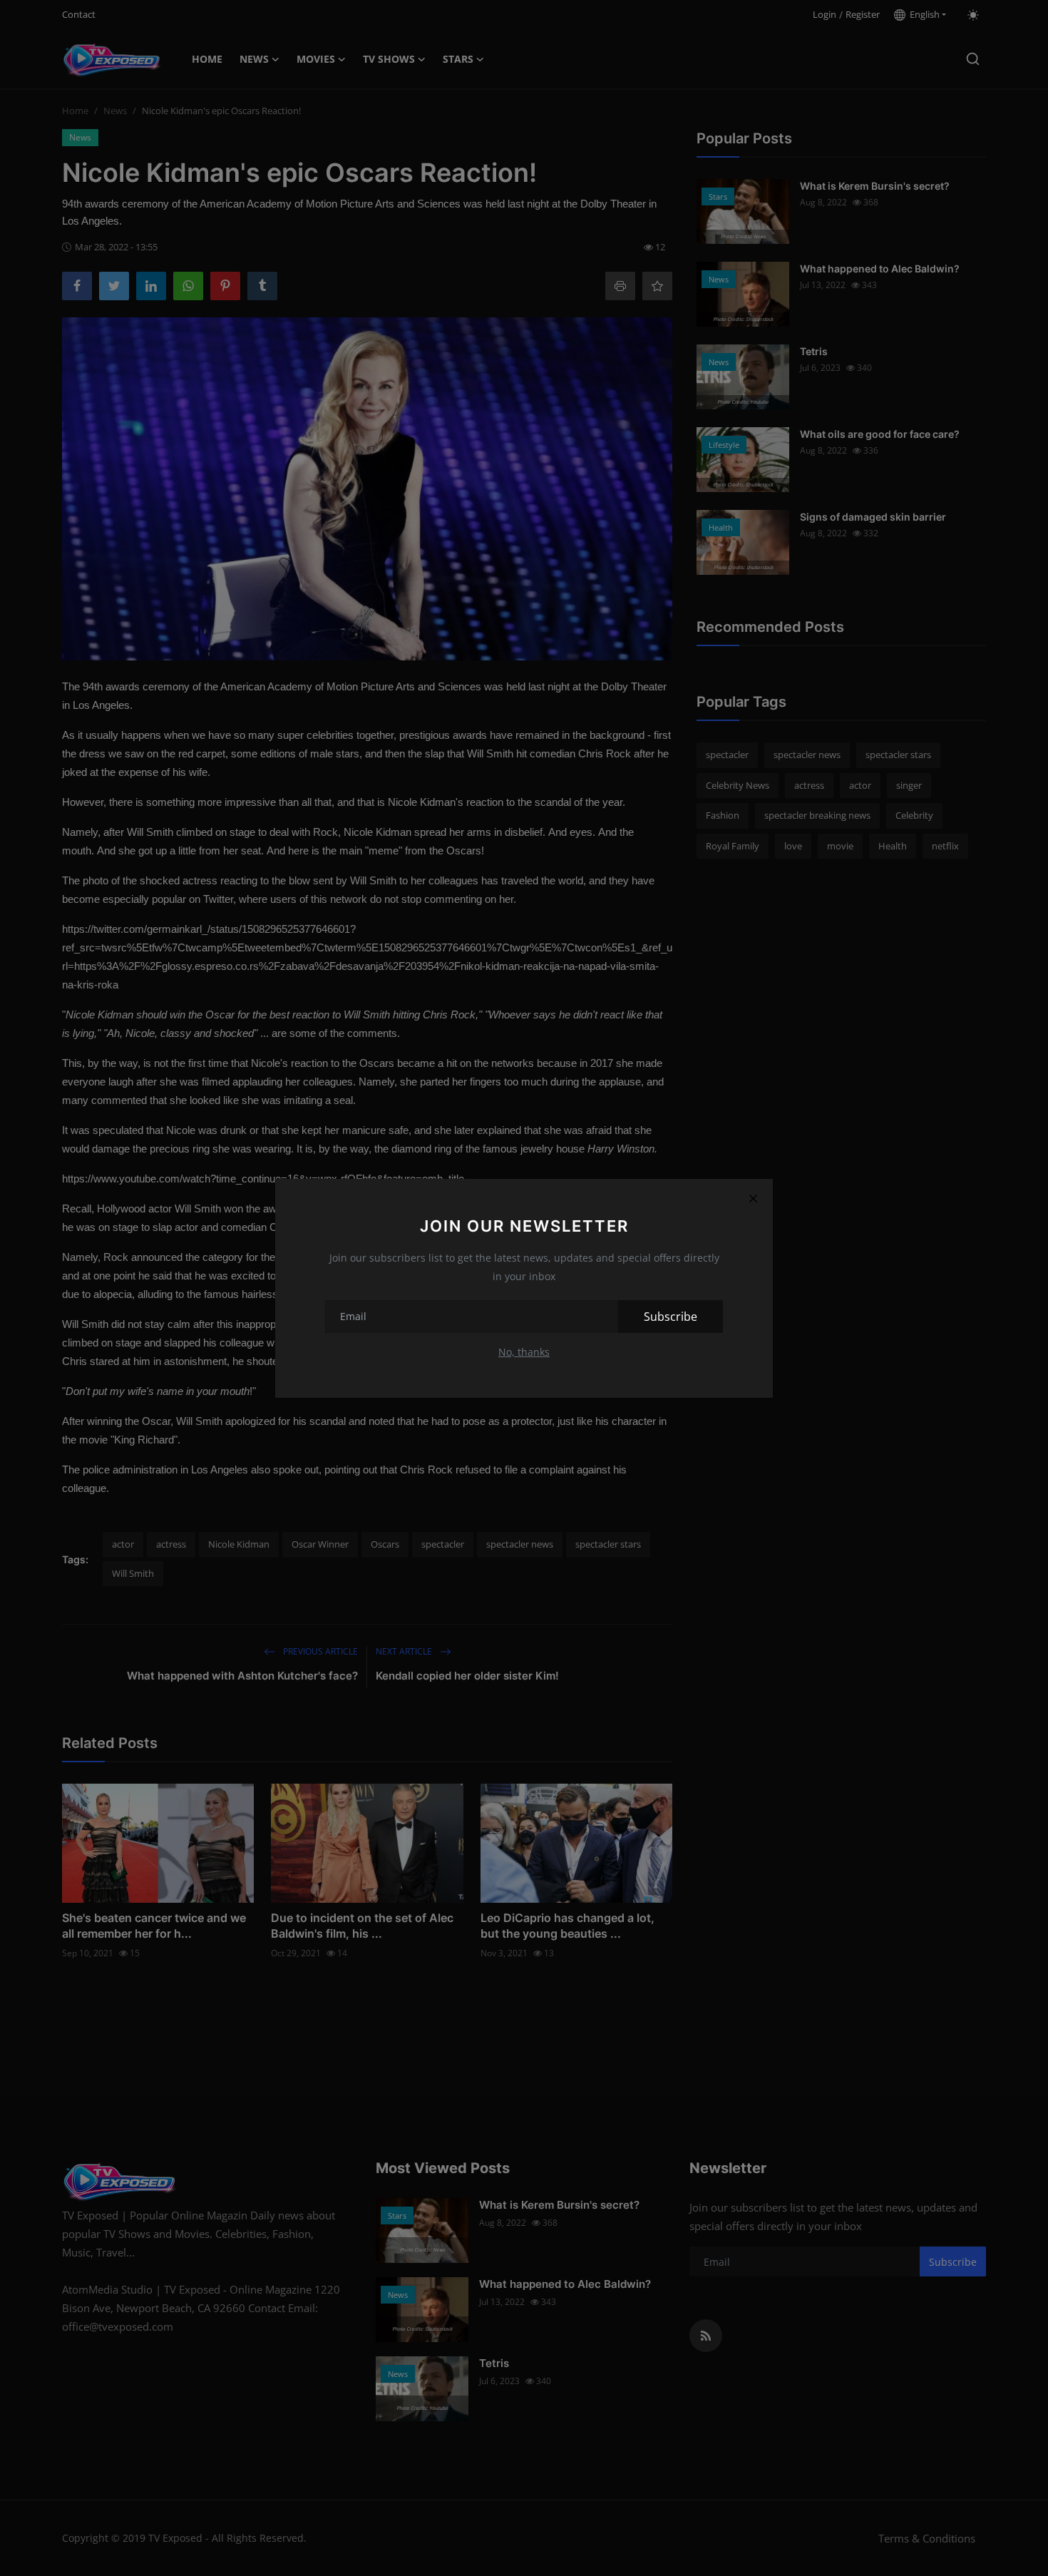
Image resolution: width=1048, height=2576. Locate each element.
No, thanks (524, 1352)
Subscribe (671, 1317)
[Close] (753, 1199)
